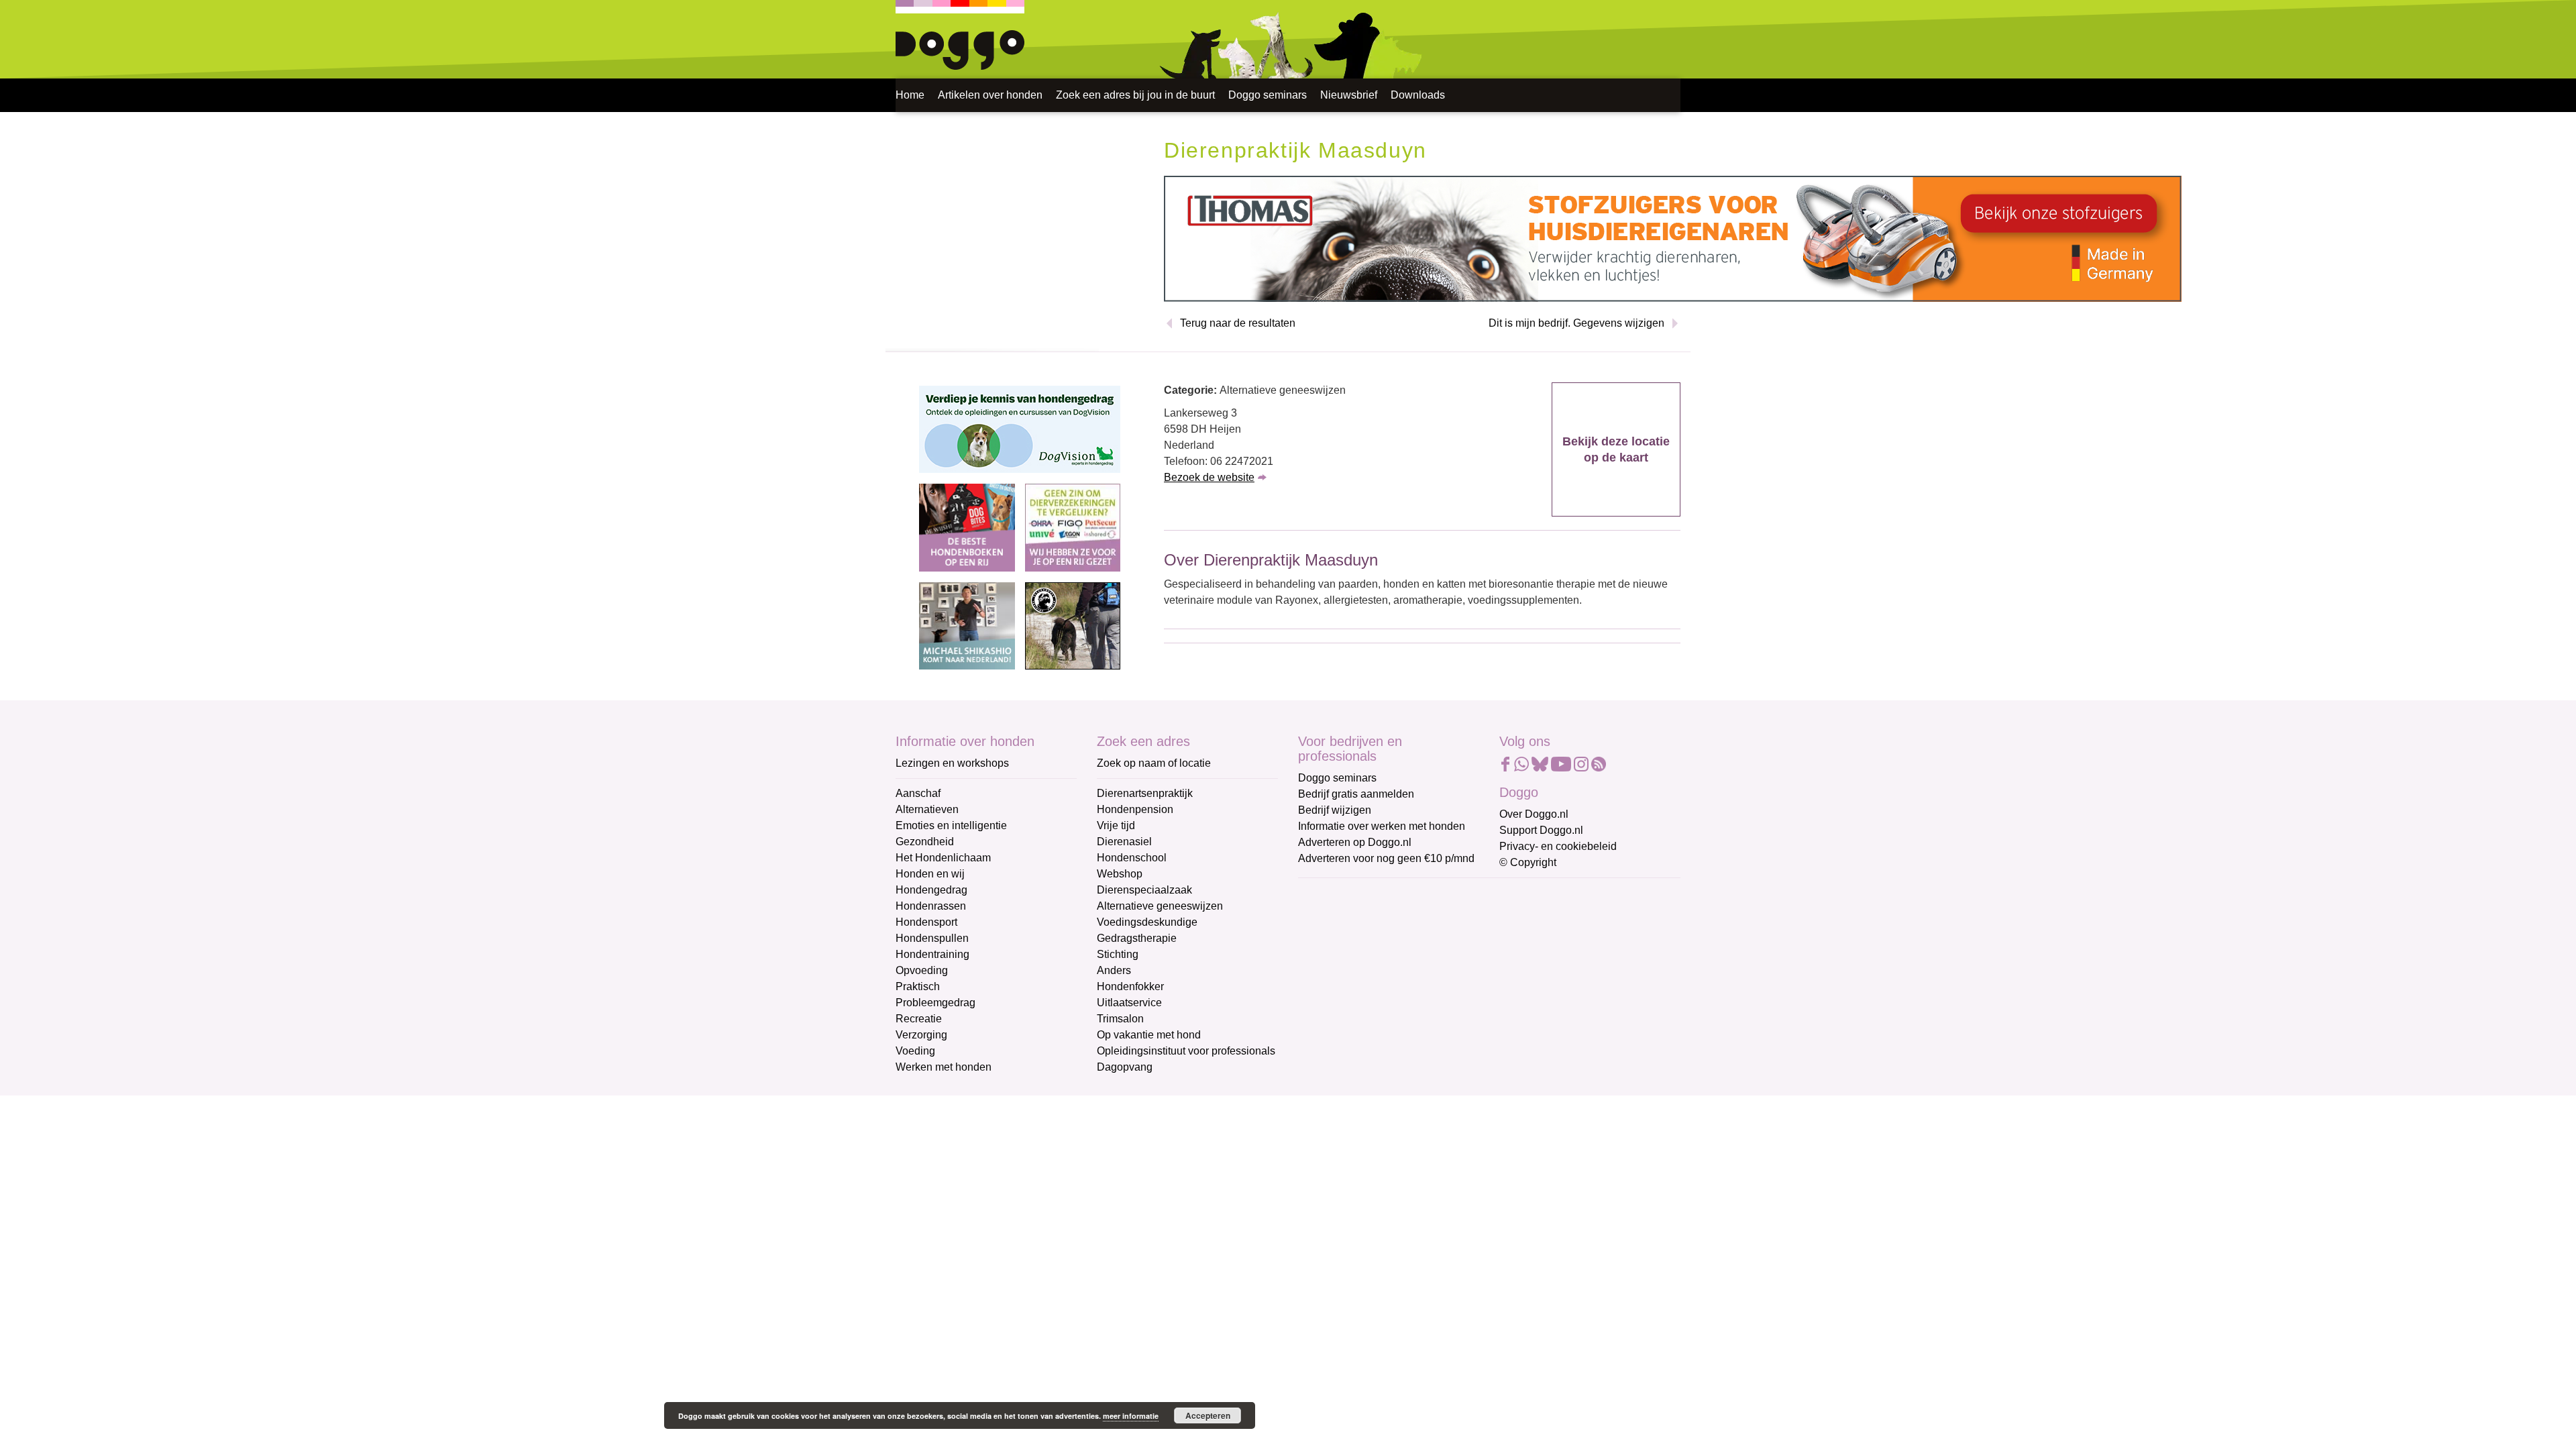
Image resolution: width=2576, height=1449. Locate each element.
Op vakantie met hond (1149, 1035)
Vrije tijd (1116, 825)
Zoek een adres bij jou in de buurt (1135, 95)
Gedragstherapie (1137, 938)
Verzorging (921, 1035)
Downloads (1418, 95)
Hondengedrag (931, 890)
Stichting (1118, 954)
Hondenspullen (932, 938)
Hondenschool (1132, 858)
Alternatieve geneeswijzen (1160, 906)
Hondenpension (1135, 809)
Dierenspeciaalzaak (1144, 890)
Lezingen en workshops (952, 763)
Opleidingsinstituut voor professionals (1186, 1051)
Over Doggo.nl (1534, 814)
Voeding (915, 1051)
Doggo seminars (1268, 95)
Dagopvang (1125, 1067)
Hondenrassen (931, 906)
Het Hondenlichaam (943, 858)
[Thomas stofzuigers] (1673, 238)
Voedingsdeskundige (1147, 922)
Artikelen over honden (990, 95)
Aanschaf (918, 793)
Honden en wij (930, 874)
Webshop (1120, 874)
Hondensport (926, 922)
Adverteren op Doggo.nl (1355, 842)
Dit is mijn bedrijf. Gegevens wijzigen (1576, 323)
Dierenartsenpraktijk (1145, 793)
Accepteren (1208, 1415)
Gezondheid (925, 842)
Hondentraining (932, 954)
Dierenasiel (1124, 842)
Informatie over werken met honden (1382, 826)
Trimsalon (1120, 1019)
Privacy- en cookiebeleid (1558, 846)
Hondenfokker (1130, 986)
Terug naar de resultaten (1238, 323)
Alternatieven (927, 809)
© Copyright (1528, 862)
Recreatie (919, 1019)
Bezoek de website (1209, 477)
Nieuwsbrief (1349, 95)
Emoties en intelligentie (951, 825)
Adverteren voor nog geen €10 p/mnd (1386, 858)
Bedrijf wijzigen (1335, 810)
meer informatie (1131, 1416)
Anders (1114, 970)
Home (910, 95)
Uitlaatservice (1129, 1003)
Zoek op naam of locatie (1154, 763)
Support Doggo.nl (1541, 830)
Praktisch (918, 986)
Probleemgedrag (935, 1003)
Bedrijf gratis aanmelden (1356, 794)
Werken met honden (944, 1067)
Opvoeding (922, 970)
